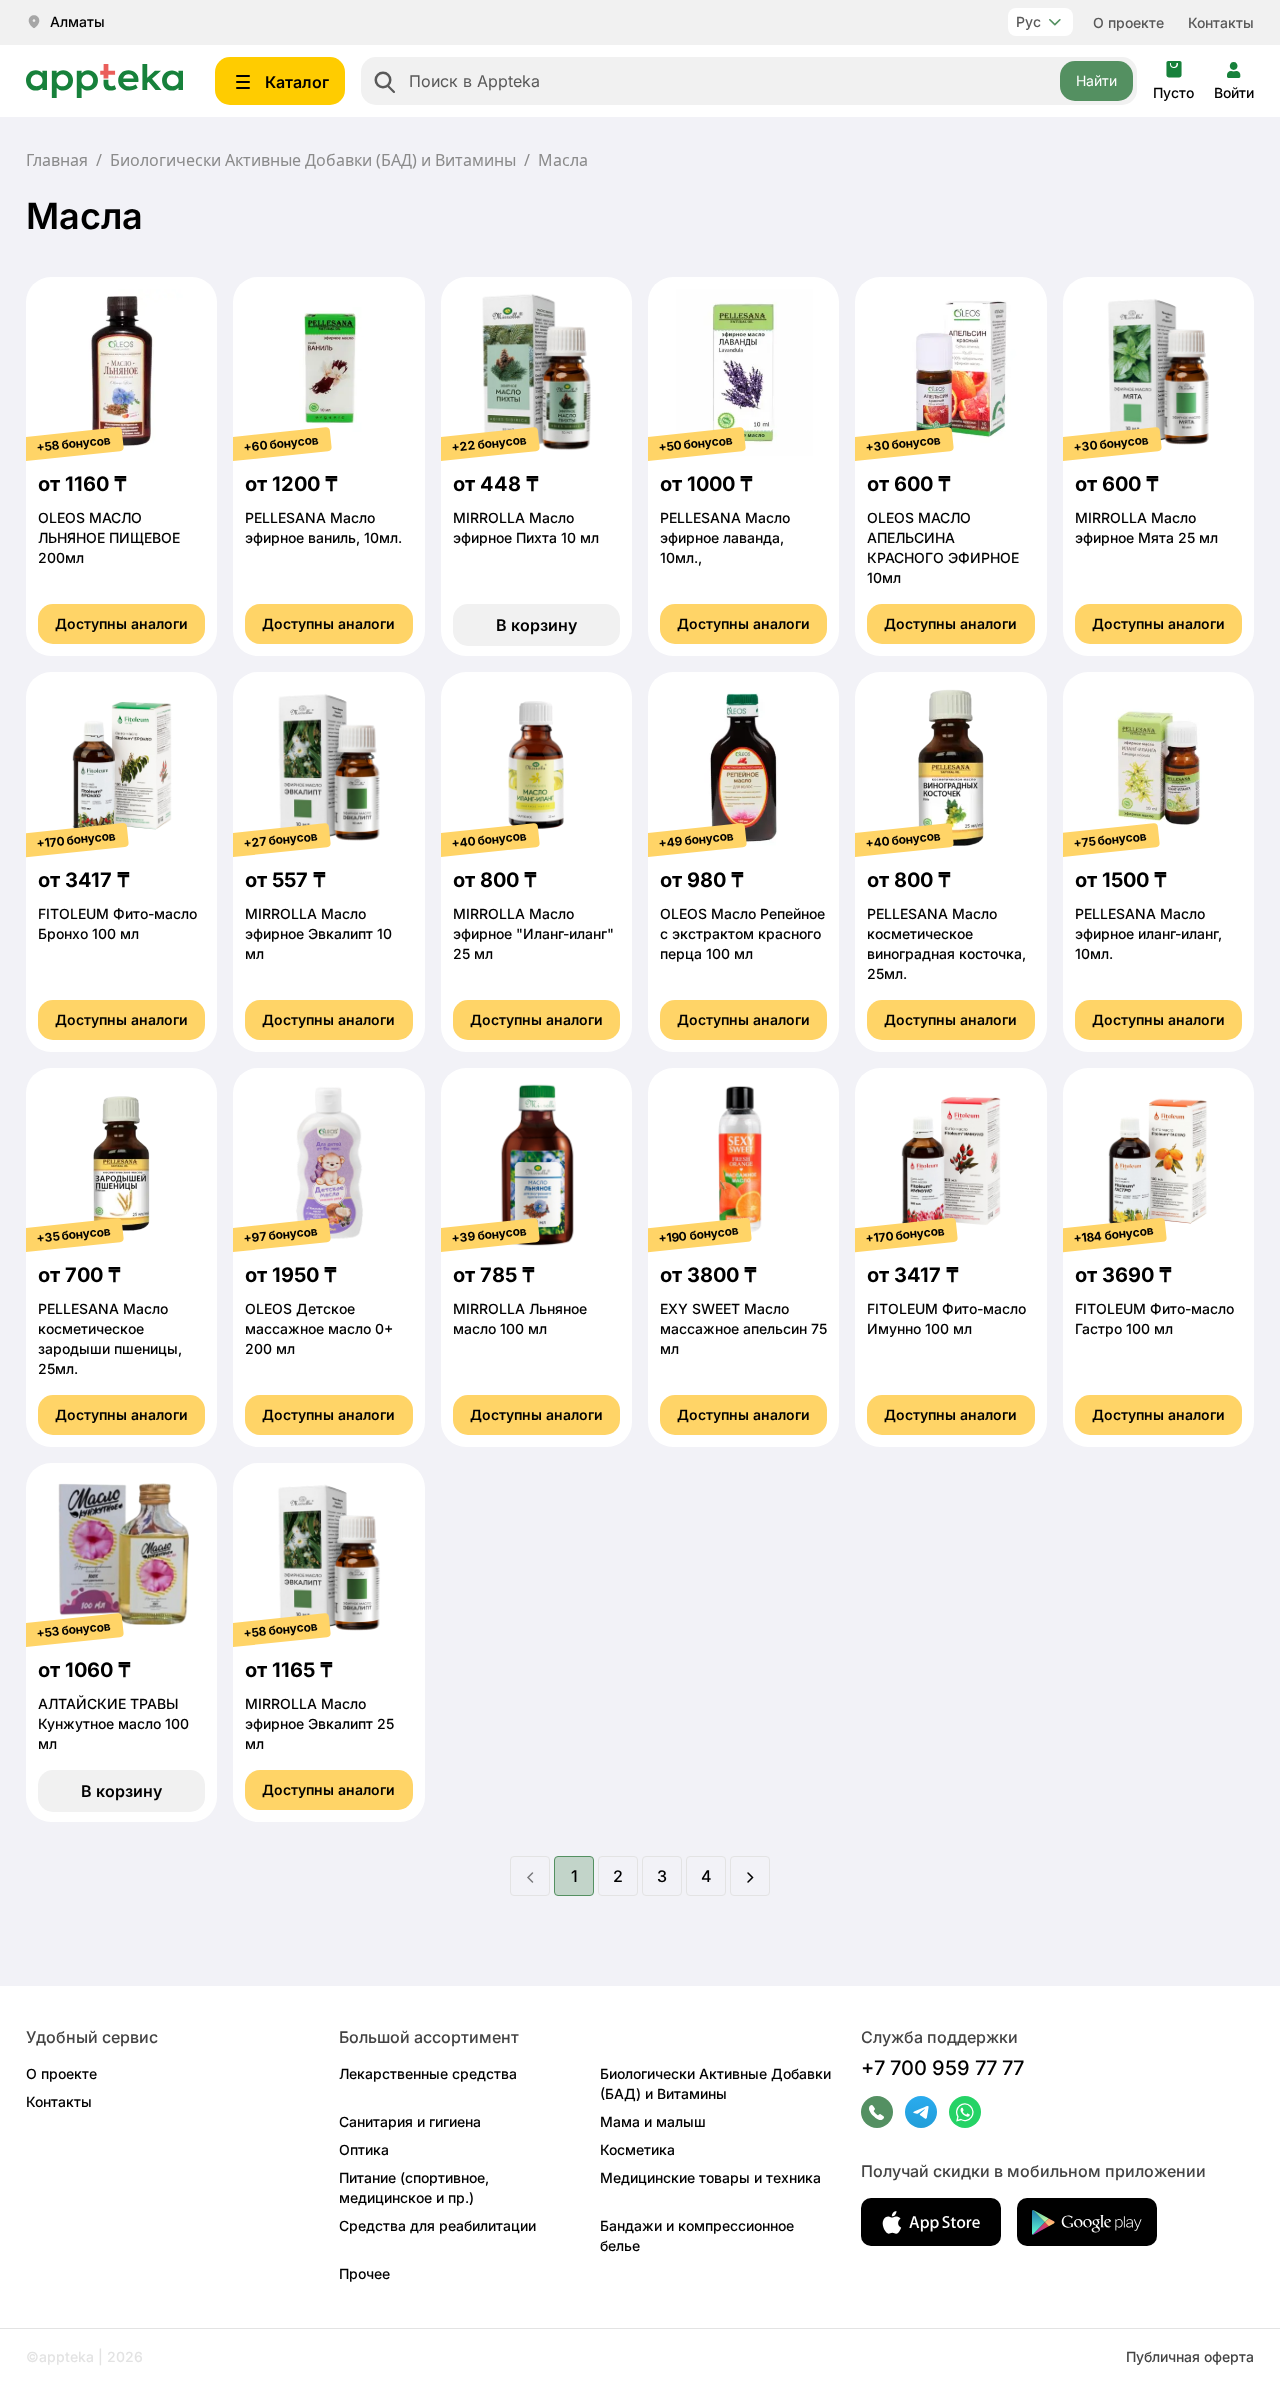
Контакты (1221, 22)
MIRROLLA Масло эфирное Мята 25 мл (1146, 527)
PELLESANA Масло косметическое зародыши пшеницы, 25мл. (110, 1338)
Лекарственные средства (428, 2073)
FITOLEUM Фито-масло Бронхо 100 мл (117, 923)
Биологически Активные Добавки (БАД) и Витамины (313, 160)
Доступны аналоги (121, 623)
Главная (57, 160)
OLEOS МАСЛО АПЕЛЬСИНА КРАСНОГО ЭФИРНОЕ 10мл (943, 547)
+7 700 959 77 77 (942, 2068)
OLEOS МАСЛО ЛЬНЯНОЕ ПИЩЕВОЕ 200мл (109, 537)
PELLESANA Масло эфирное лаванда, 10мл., (725, 537)
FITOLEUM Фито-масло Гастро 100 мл (1154, 1318)
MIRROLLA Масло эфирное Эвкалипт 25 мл (319, 1723)
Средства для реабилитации (437, 2225)
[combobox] (749, 81)
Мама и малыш (653, 2121)
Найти (1096, 80)
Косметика (637, 2149)
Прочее (364, 2273)
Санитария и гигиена (410, 2121)
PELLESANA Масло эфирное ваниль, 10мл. (323, 527)
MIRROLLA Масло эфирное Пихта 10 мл (526, 527)
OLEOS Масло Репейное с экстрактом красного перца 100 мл (742, 933)
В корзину (536, 625)
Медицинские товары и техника (710, 2177)
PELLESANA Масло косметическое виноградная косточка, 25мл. (946, 943)
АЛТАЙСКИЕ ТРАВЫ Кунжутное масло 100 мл (113, 1723)
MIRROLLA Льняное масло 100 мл (520, 1318)
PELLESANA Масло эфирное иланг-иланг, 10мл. (1148, 933)
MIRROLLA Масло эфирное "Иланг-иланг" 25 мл (533, 933)
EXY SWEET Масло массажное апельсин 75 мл (743, 1328)
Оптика (364, 2149)
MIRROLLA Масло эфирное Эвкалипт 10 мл (318, 933)
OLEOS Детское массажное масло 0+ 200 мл (319, 1328)
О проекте (1128, 22)
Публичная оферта (1190, 2356)
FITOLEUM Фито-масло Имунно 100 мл (946, 1318)
